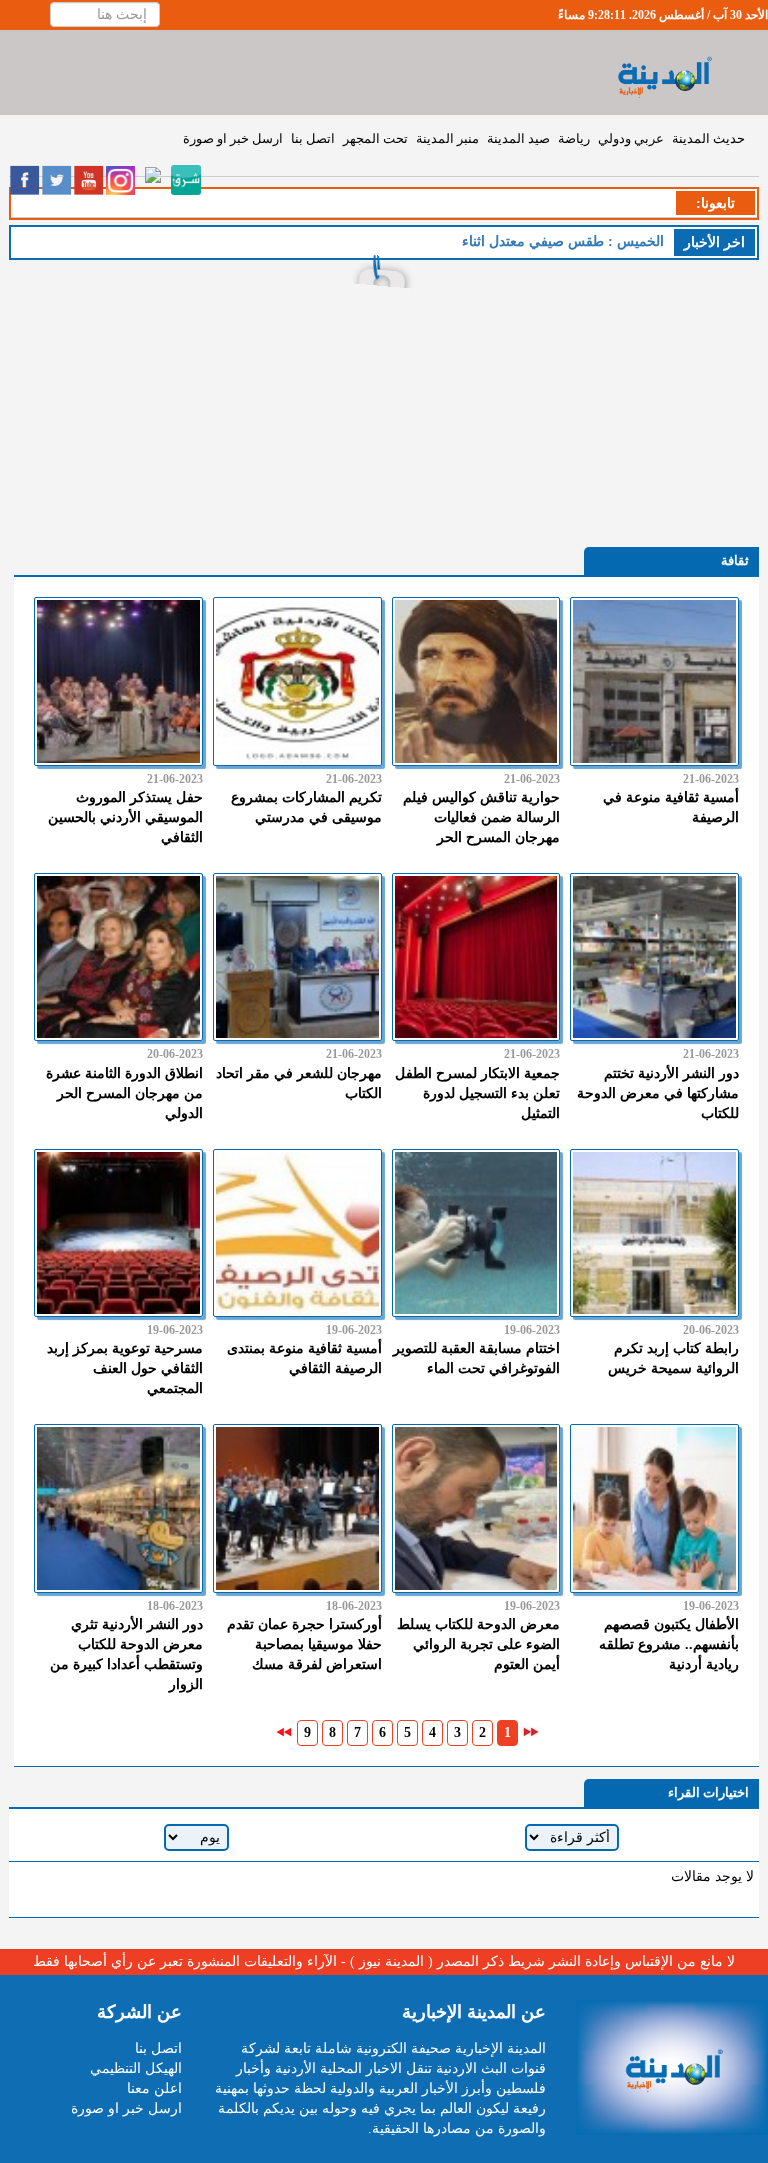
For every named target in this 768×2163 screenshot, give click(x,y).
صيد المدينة (518, 138)
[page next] (284, 1732)
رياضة (574, 138)
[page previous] (531, 1732)
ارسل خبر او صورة (233, 138)
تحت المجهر (375, 138)
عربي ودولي (631, 138)
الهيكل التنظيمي (136, 2068)
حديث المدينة (708, 138)
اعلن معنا (154, 2088)
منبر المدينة (447, 138)
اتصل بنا (313, 138)
